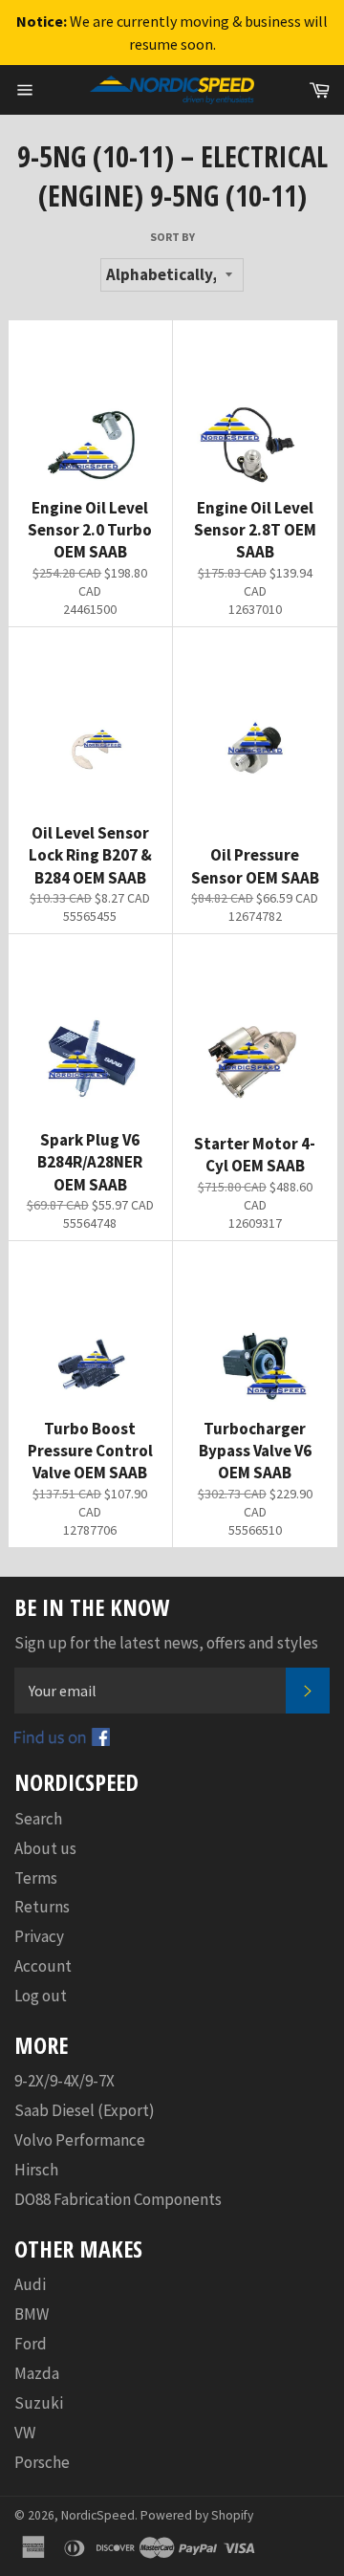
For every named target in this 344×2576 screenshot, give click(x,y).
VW (25, 2433)
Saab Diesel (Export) (85, 2110)
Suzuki (39, 2403)
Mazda (37, 2373)
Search (38, 1819)
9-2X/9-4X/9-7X (64, 2081)
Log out (41, 1996)
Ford (31, 2344)
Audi (30, 2284)
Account (43, 1966)
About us (45, 1848)
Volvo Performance (80, 2140)
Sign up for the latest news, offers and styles (166, 1643)
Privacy (39, 1936)
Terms (36, 1878)
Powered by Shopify (197, 2515)
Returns (42, 1907)
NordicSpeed (98, 2515)
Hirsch (36, 2170)
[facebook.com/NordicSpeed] (62, 1740)
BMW (32, 2314)
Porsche (42, 2462)
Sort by (172, 237)
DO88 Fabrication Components (118, 2199)
